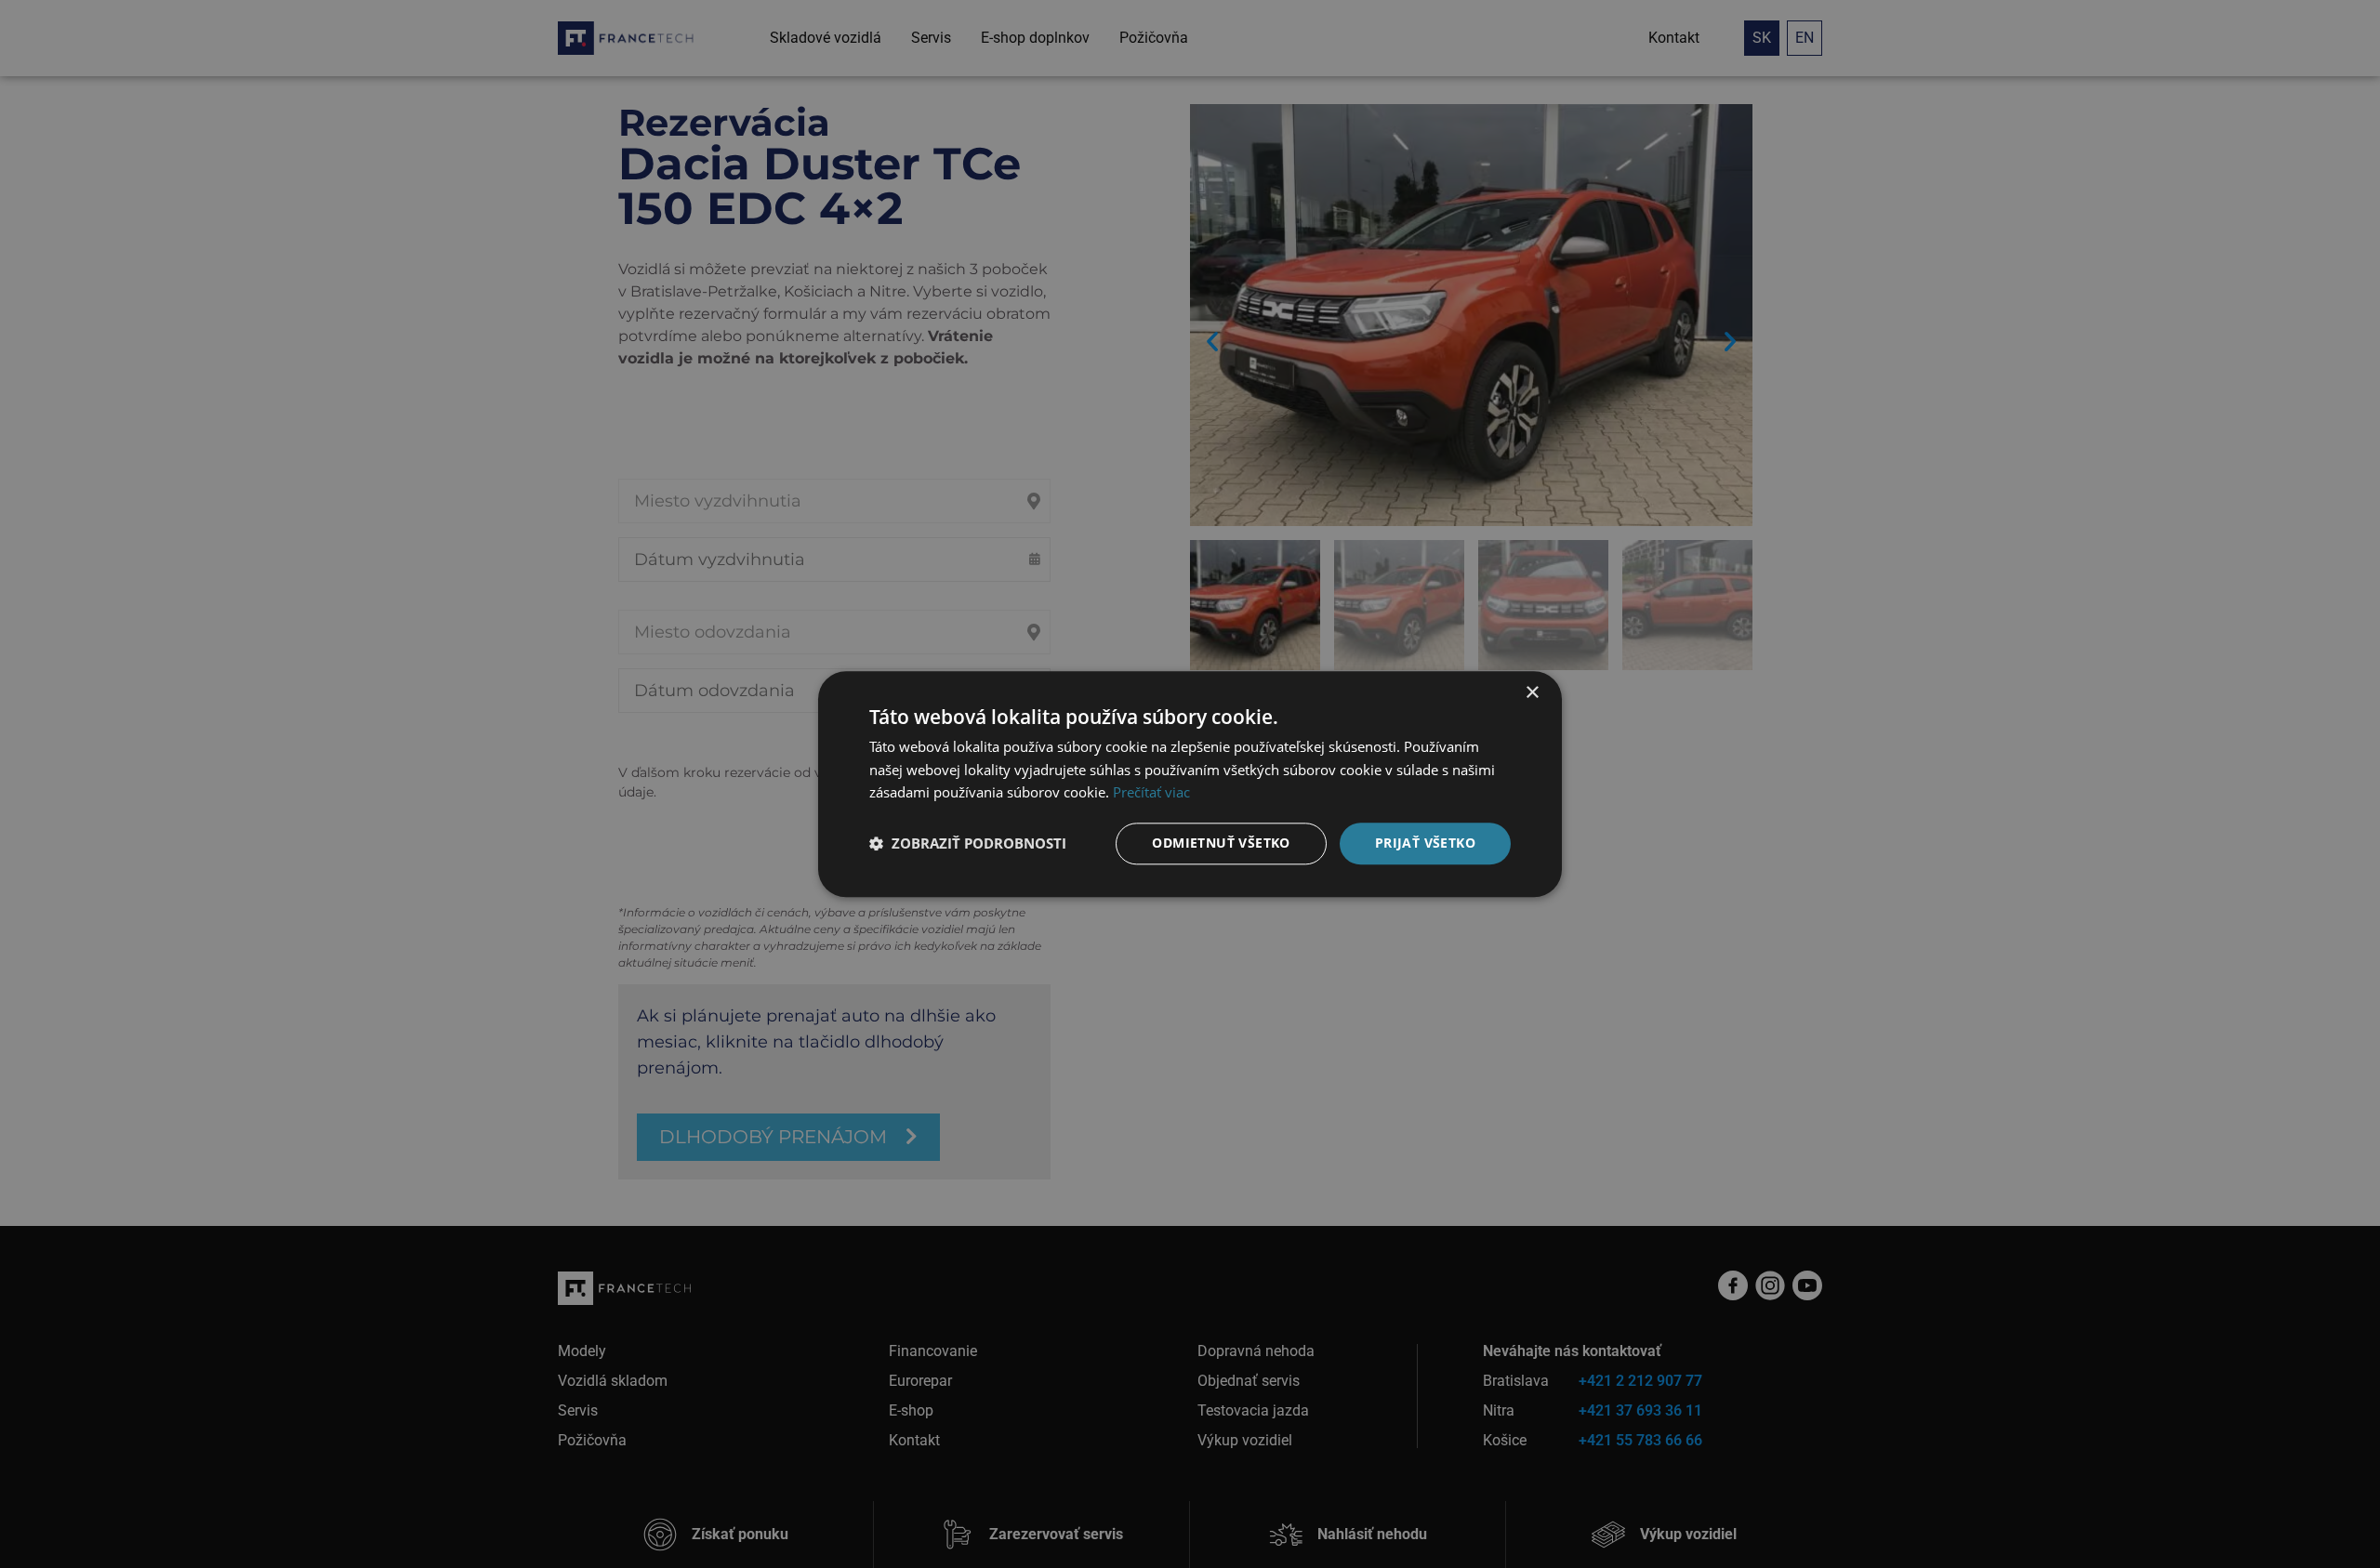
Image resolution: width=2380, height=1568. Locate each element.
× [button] (1532, 693)
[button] (968, 844)
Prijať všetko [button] (1425, 843)
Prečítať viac (1151, 793)
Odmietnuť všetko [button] (1221, 843)
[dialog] (1190, 784)
